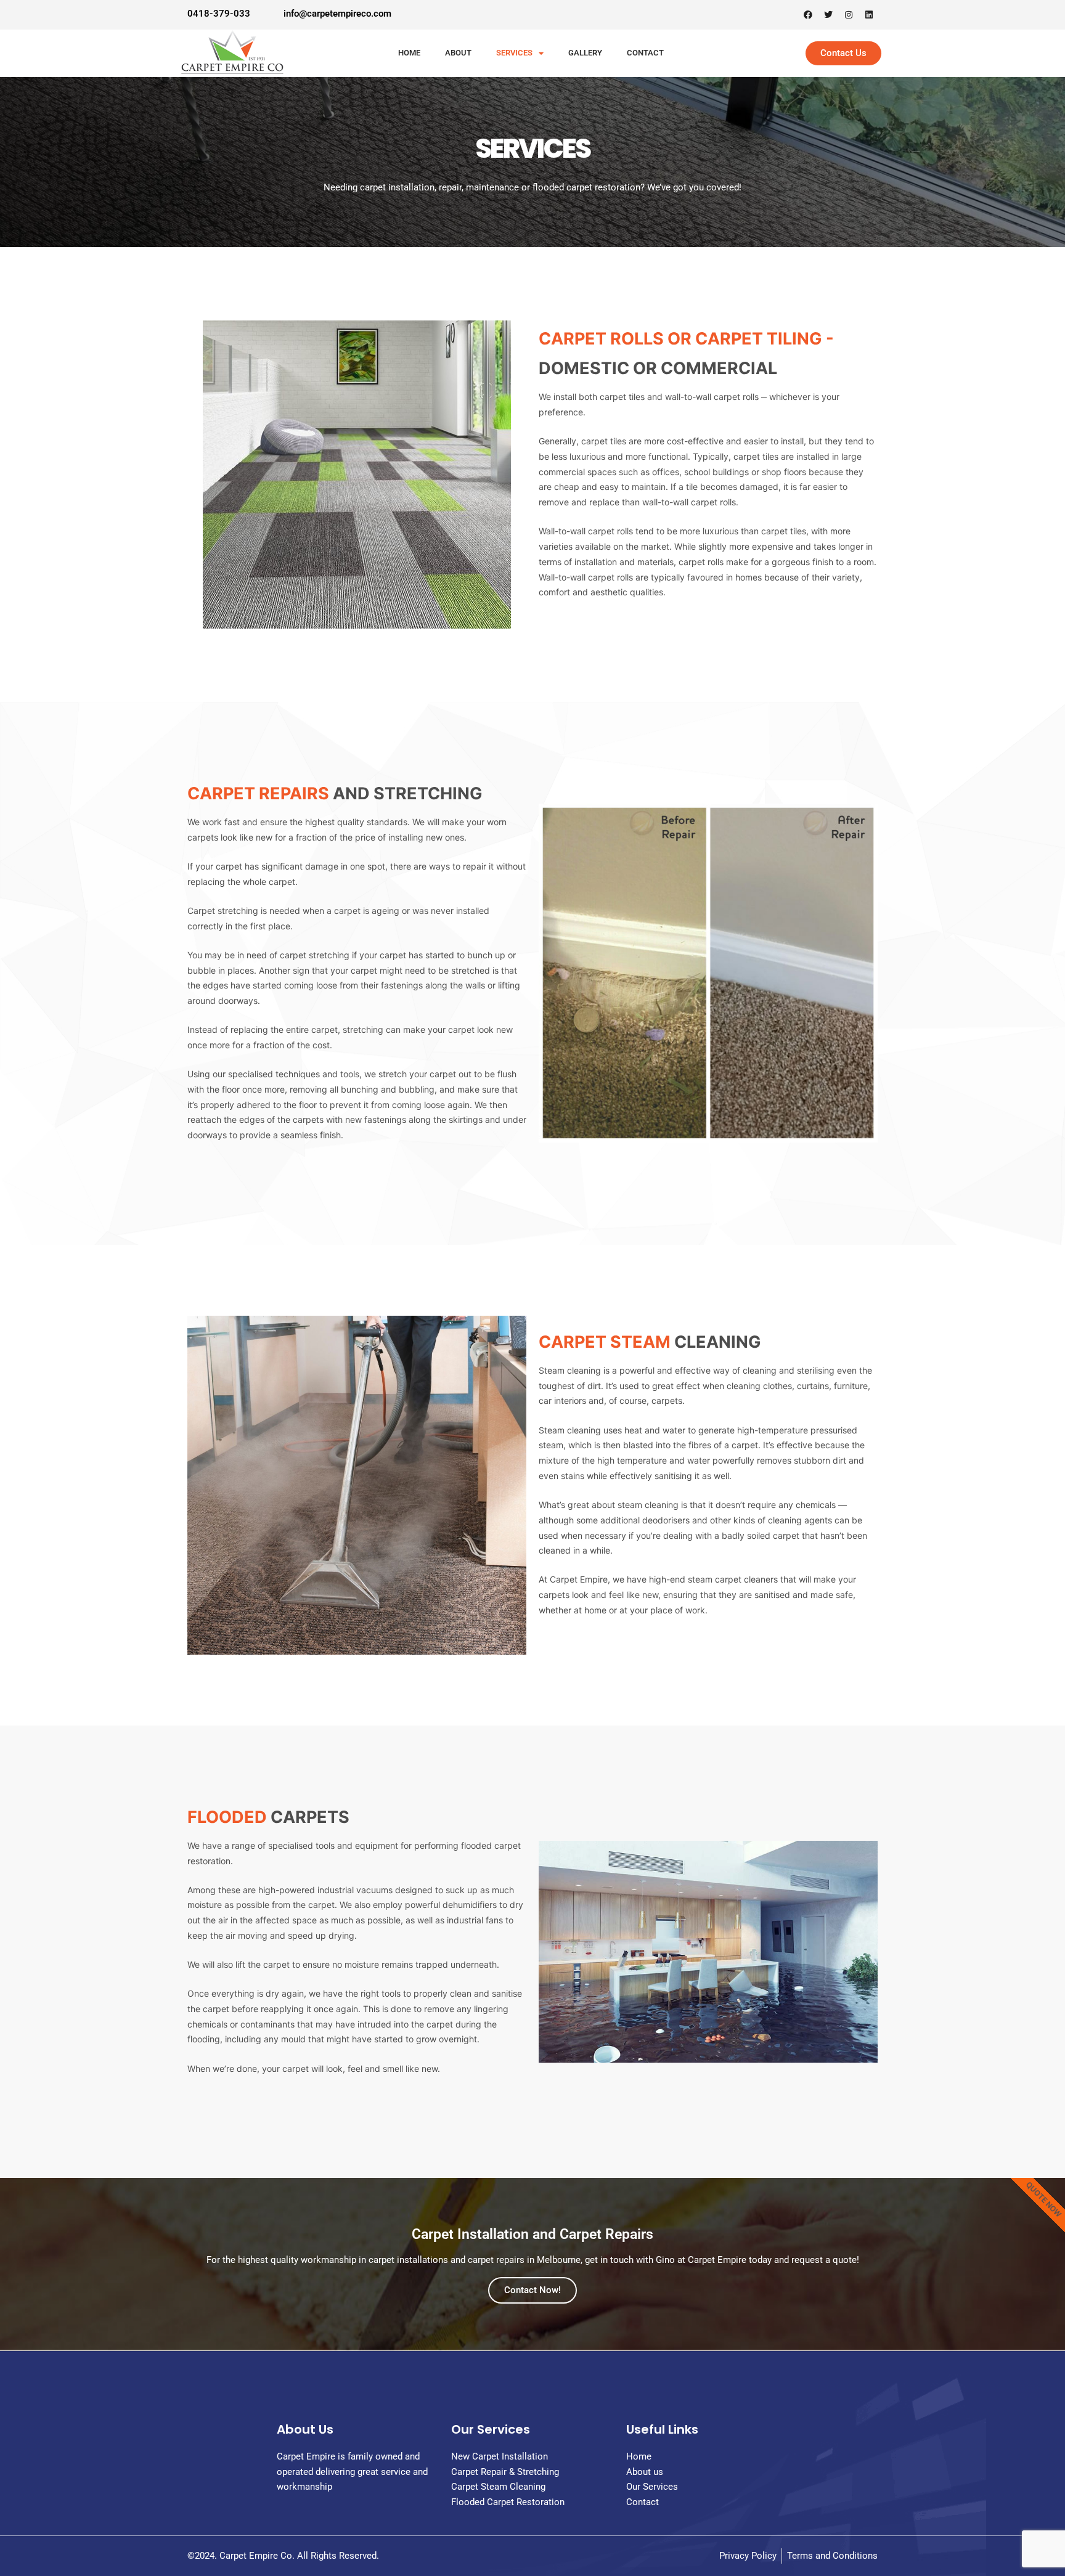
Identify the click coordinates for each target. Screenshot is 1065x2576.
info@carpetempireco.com (337, 14)
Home (409, 53)
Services (514, 53)
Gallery (585, 53)
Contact (645, 53)
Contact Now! (532, 2290)
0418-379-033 (219, 14)
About (458, 53)
